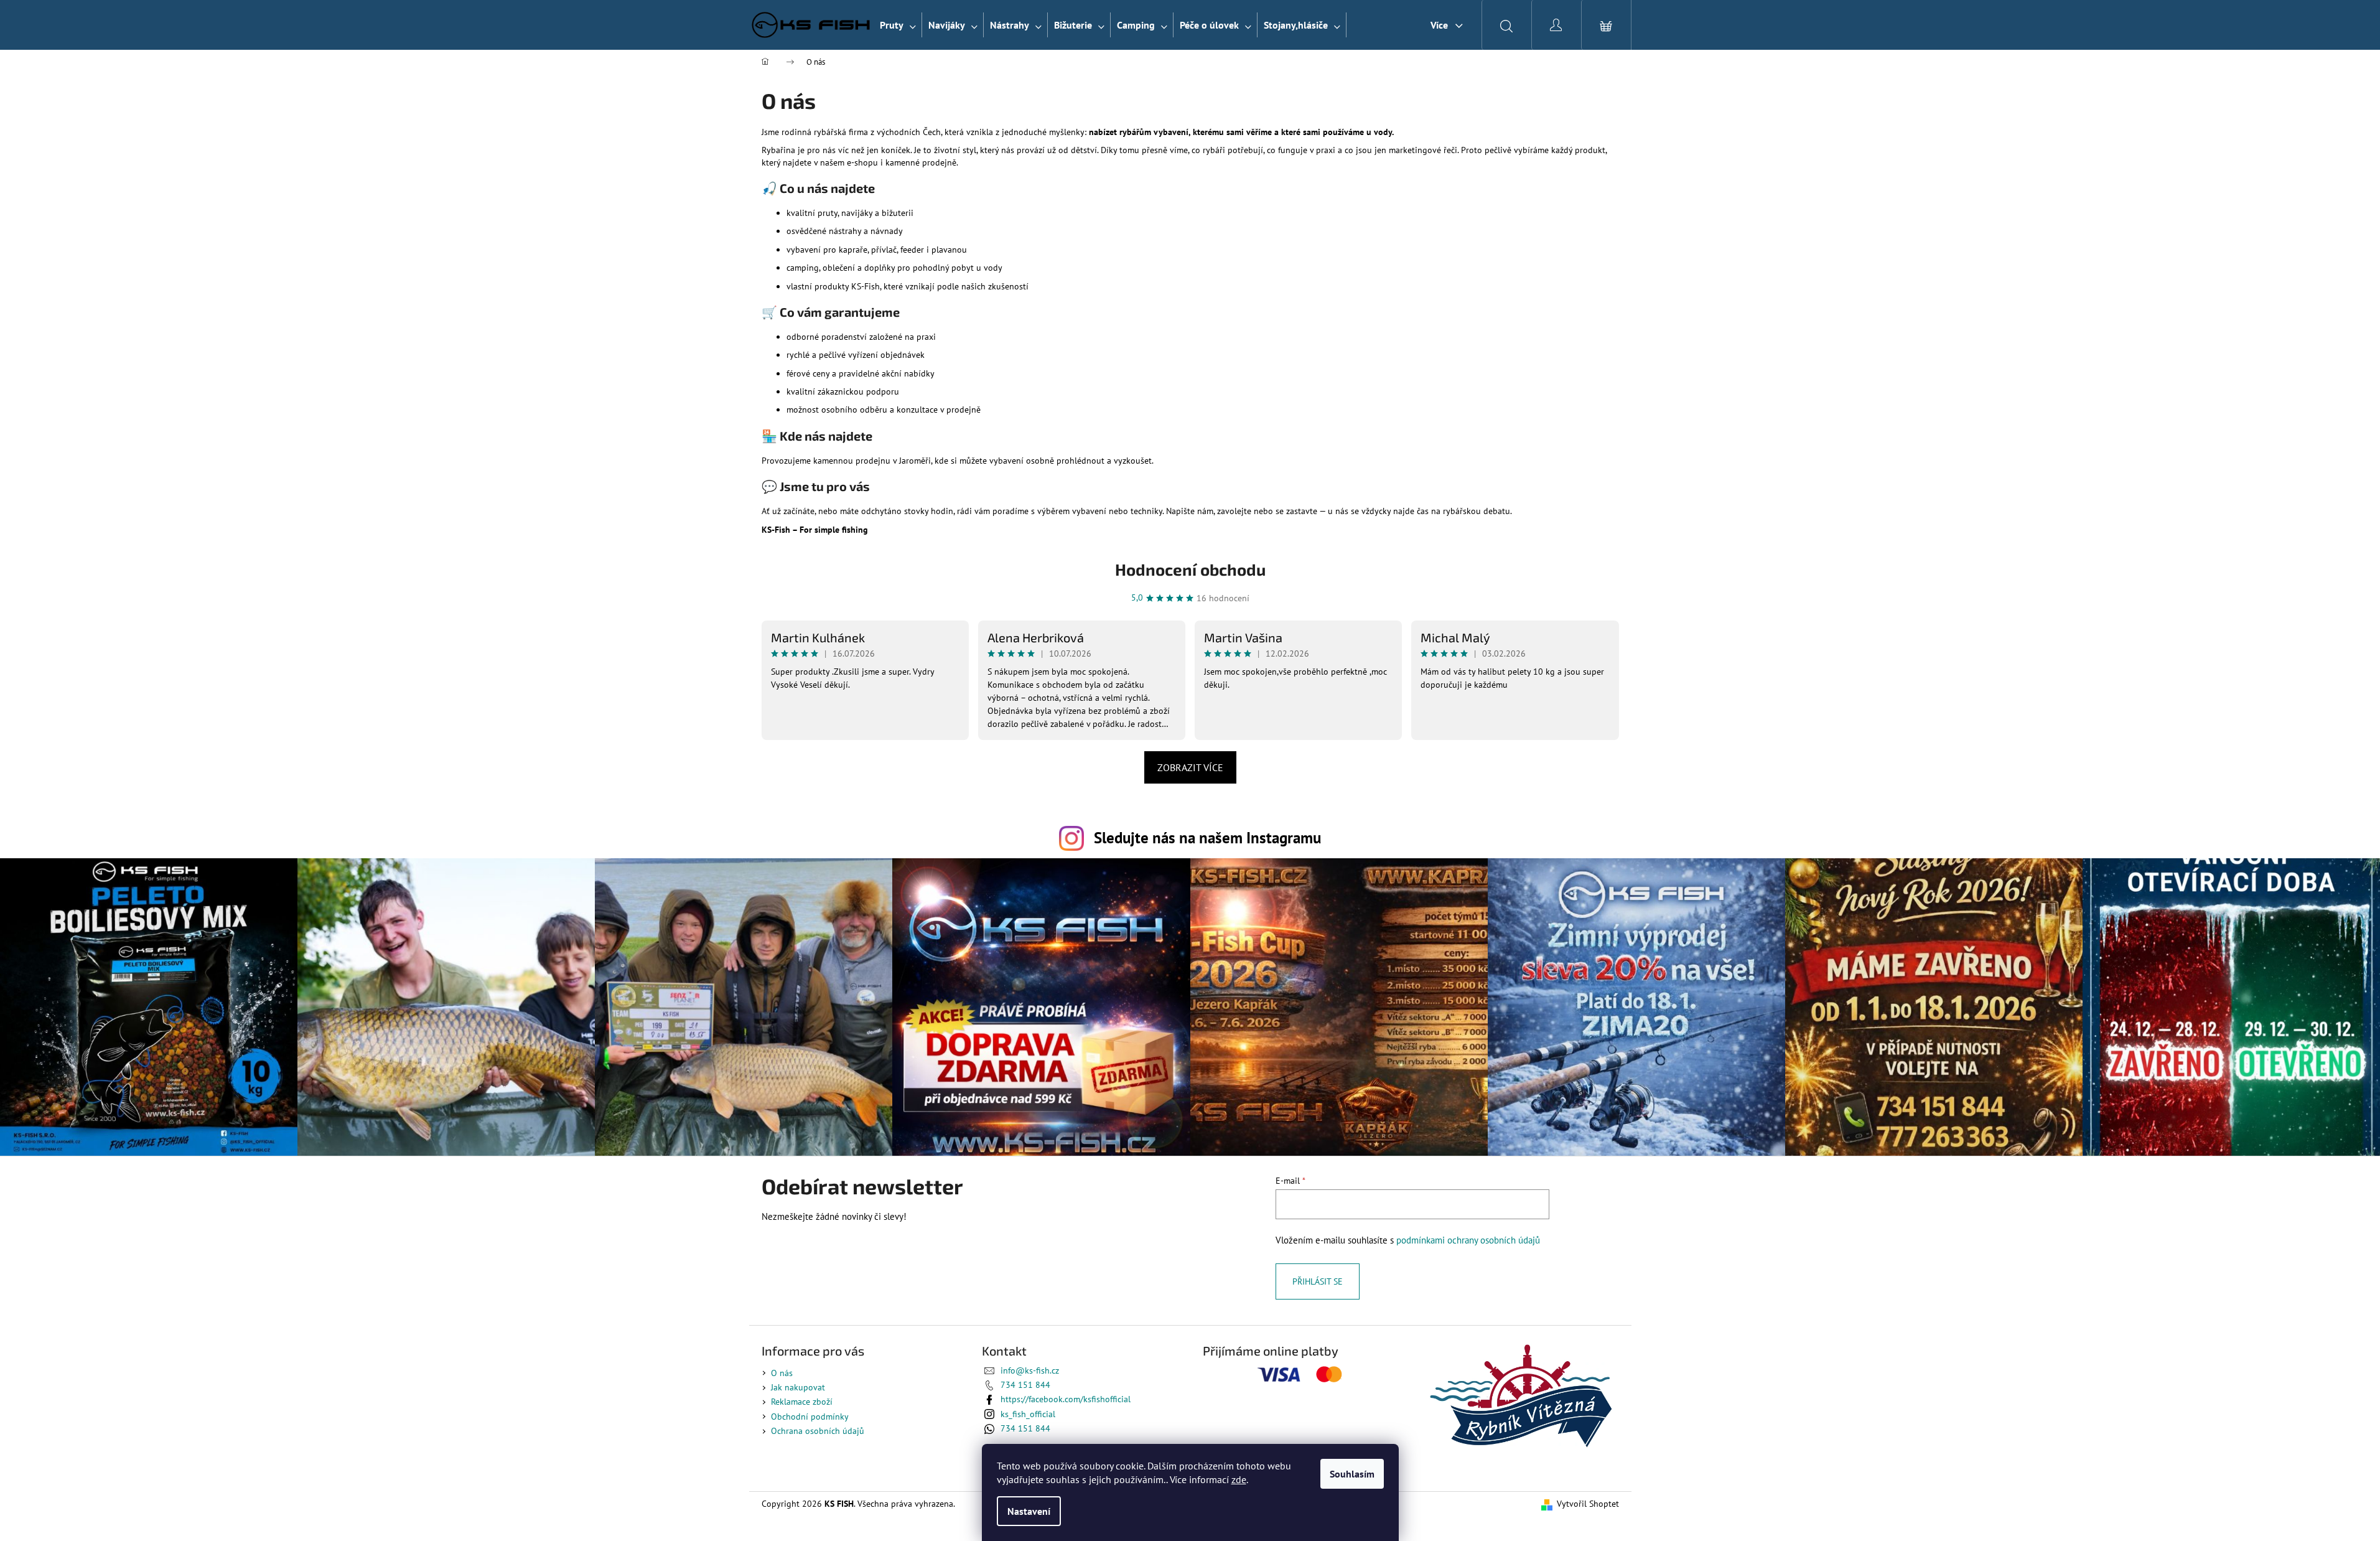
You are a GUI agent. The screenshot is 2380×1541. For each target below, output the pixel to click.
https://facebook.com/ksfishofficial (1066, 1399)
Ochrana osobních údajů (818, 1431)
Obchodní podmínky (810, 1417)
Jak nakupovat (798, 1387)
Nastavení (1029, 1511)
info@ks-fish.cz (1030, 1370)
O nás (782, 1373)
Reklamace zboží (802, 1402)
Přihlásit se (1318, 1281)
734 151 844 (1025, 1385)
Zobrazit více (1190, 767)
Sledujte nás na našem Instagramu (1207, 837)
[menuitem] (898, 25)
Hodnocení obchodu (1190, 569)
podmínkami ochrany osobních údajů (1468, 1240)
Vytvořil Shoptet (1588, 1504)
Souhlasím (1352, 1474)
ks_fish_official (1028, 1414)
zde (1239, 1479)
